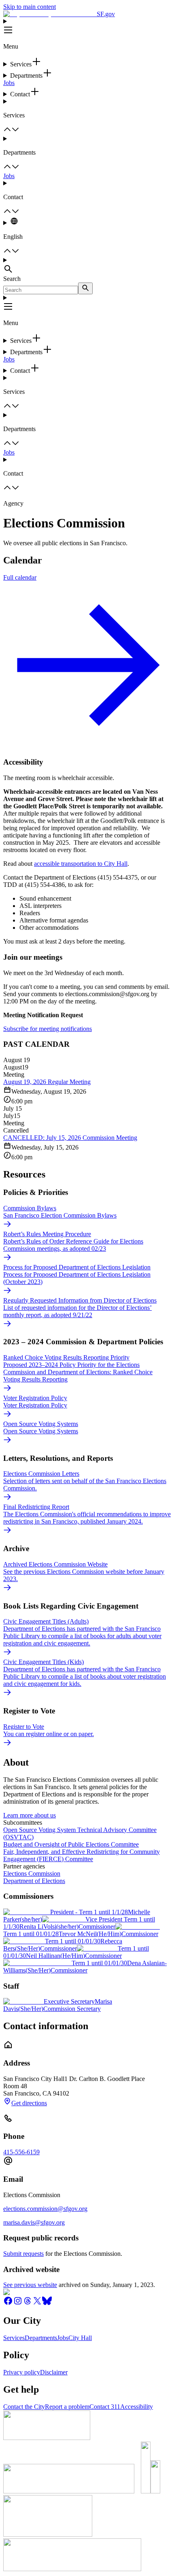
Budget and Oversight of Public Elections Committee (71, 1844)
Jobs (9, 83)
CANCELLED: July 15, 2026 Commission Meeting (70, 1138)
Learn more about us (30, 1815)
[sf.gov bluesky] (47, 2303)
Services (14, 2338)
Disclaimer (54, 2372)
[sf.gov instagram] (18, 2303)
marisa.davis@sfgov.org (34, 2222)
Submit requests (23, 2254)
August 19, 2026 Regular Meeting (47, 1082)
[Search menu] (87, 266)
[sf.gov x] (37, 2303)
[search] (85, 288)
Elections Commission (32, 1874)
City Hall (80, 2338)
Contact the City (24, 2407)
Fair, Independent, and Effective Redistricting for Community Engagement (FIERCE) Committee (82, 1855)
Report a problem (67, 2407)
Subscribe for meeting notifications (48, 1029)
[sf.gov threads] (28, 2303)
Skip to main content (30, 7)
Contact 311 (105, 2407)
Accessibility (137, 2407)
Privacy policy (22, 2372)
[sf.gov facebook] (8, 2303)
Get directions (29, 2103)
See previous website (30, 2285)
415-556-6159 (21, 2152)
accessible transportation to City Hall (81, 864)
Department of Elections (34, 1881)
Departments (41, 2338)
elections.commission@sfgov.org (45, 2209)
